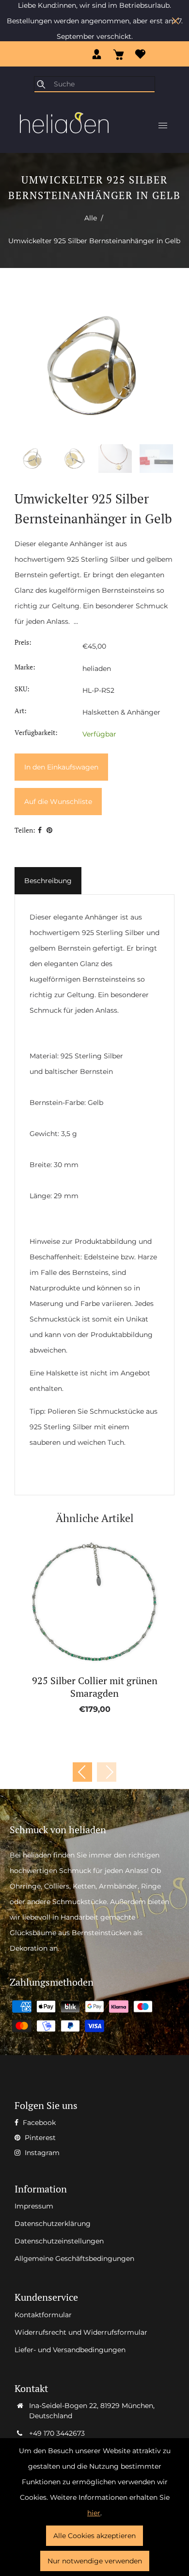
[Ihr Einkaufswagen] (118, 54)
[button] (107, 1772)
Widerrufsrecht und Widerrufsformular (81, 2332)
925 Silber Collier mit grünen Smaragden (95, 1687)
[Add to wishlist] (84, 1603)
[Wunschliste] (140, 54)
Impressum (34, 2206)
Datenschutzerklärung (53, 2224)
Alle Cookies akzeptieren (94, 2536)
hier (94, 2513)
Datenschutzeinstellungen (59, 2241)
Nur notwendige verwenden (95, 2561)
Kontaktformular (43, 2315)
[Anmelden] (97, 54)
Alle (91, 218)
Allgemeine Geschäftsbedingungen (74, 2258)
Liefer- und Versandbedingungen (70, 2350)
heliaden (97, 669)
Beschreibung (48, 881)
